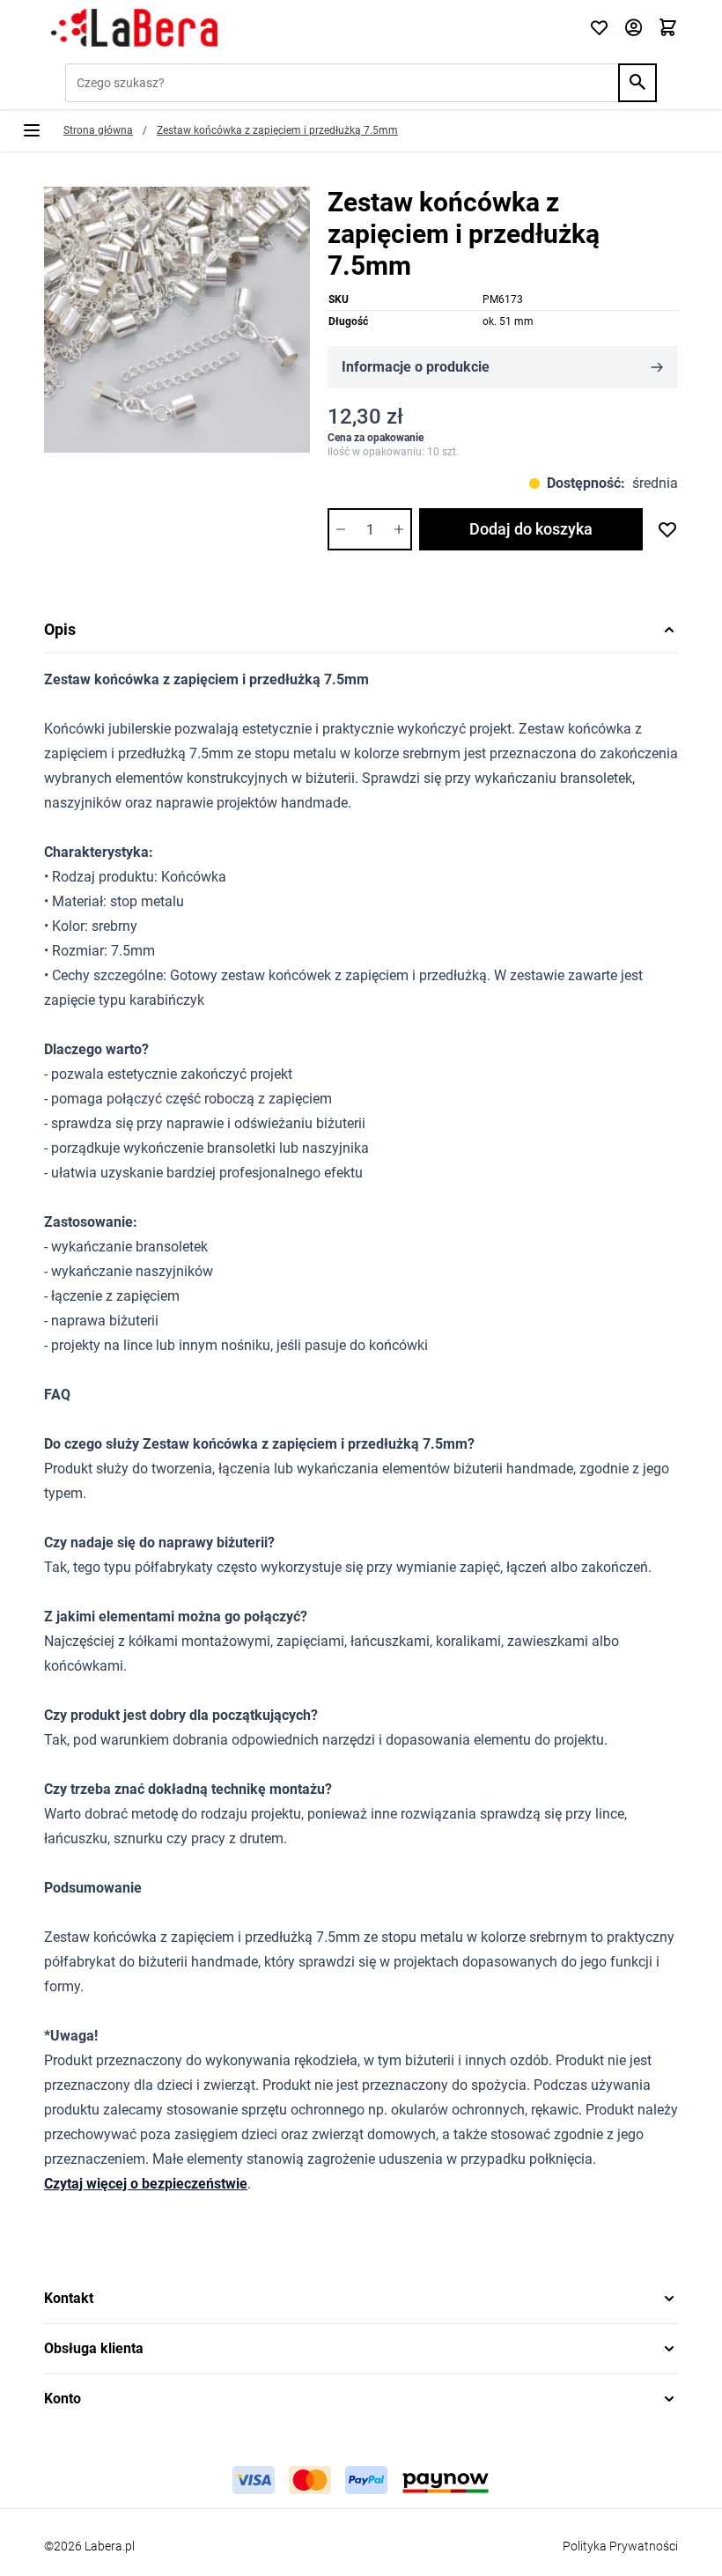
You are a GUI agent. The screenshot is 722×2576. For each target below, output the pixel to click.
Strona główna (98, 130)
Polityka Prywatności (620, 2546)
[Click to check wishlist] (599, 29)
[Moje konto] (634, 29)
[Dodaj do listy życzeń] (667, 529)
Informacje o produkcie (416, 367)
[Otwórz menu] (32, 130)
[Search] (637, 83)
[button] (361, 2299)
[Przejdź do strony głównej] (306, 28)
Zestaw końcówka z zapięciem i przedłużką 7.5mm (277, 130)
